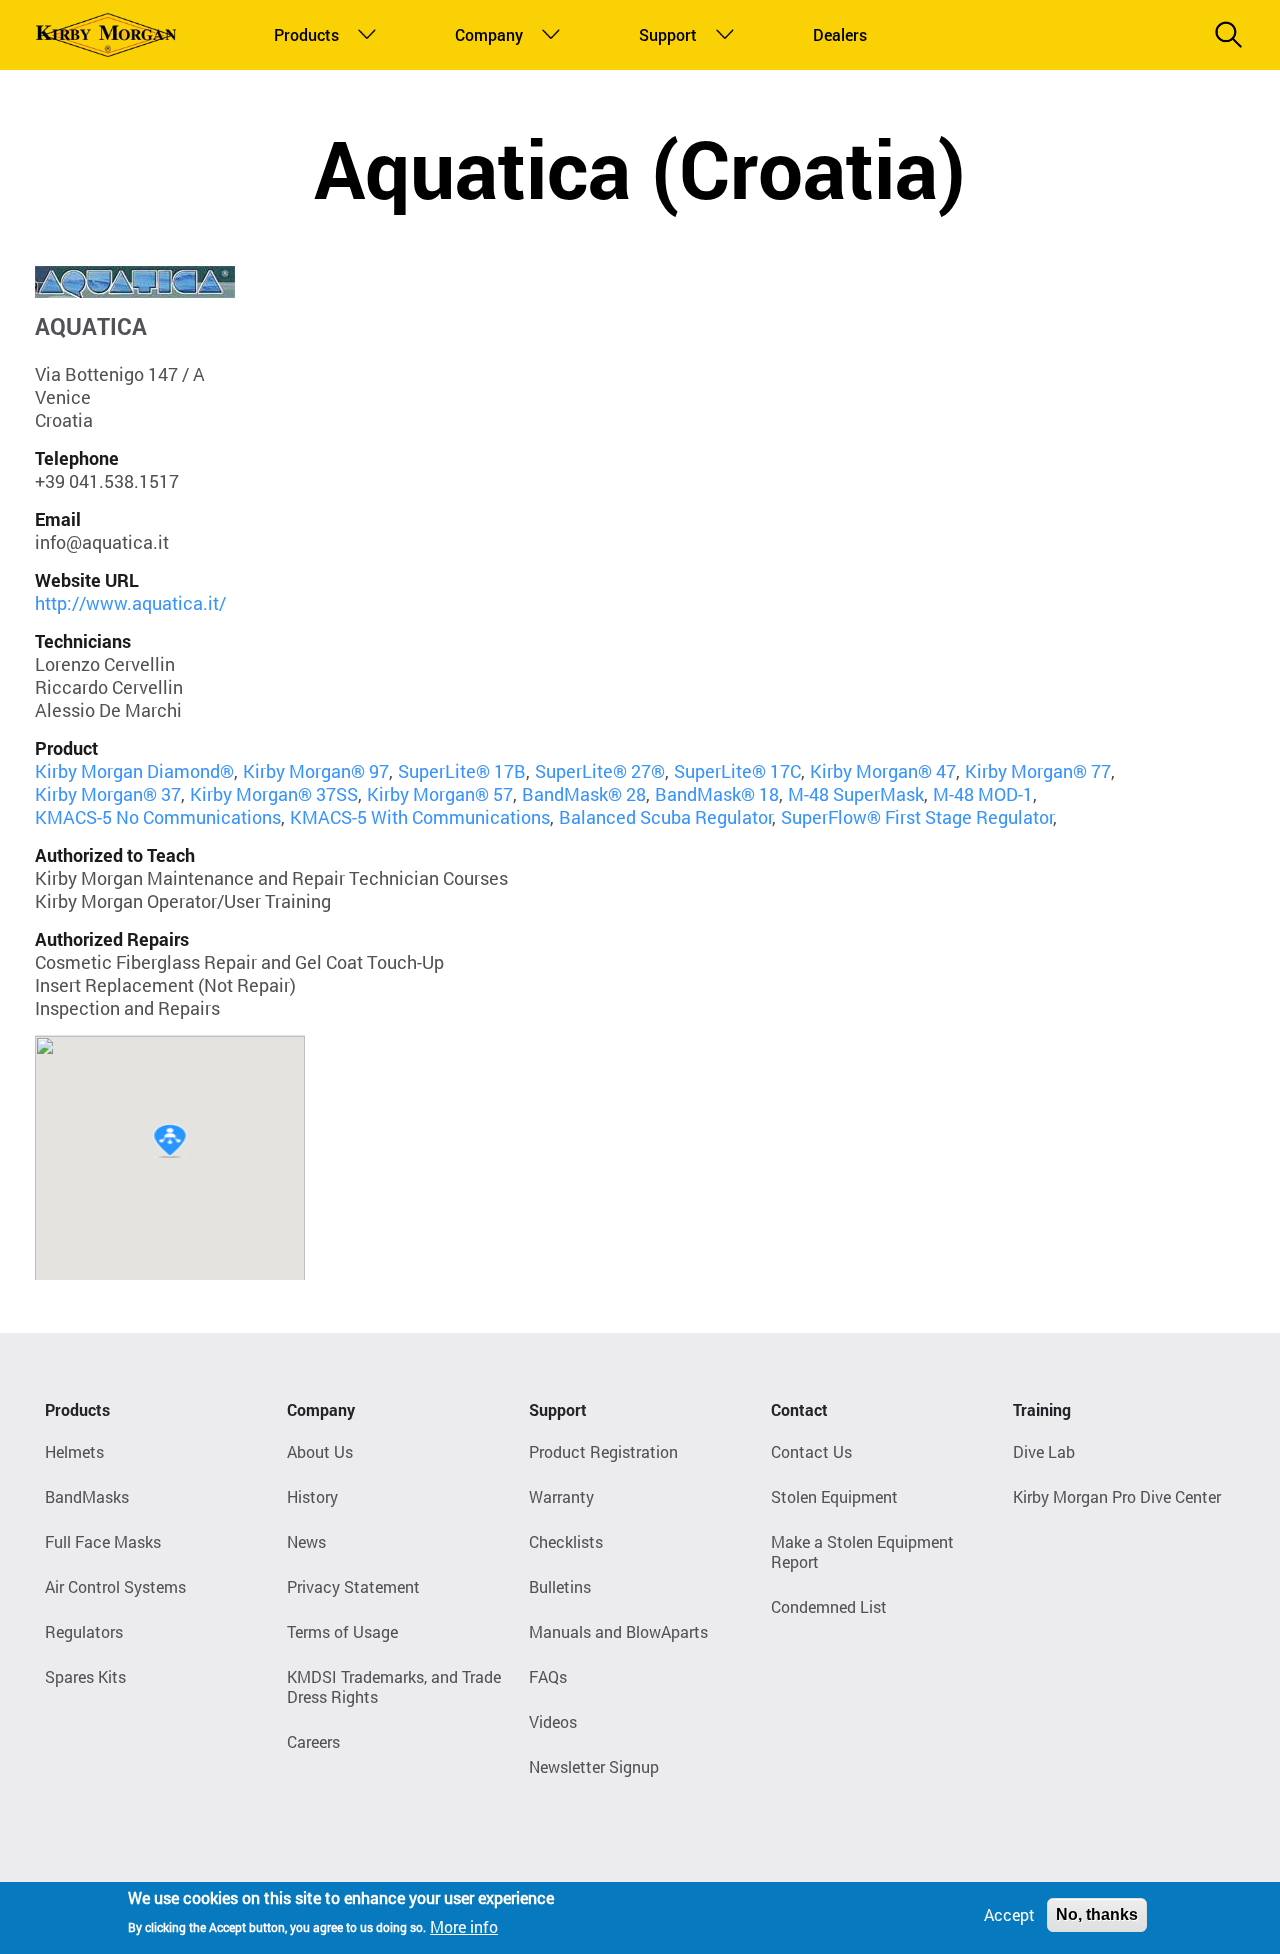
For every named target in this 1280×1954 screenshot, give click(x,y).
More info (464, 1925)
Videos (553, 1721)
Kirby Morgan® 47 (883, 771)
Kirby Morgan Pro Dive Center (1117, 1496)
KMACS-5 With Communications (420, 817)
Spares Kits (85, 1676)
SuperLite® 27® (600, 771)
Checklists (566, 1541)
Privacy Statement (353, 1586)
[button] (170, 1141)
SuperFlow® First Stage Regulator (917, 817)
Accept (1009, 1914)
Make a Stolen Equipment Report (862, 1551)
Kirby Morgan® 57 (440, 794)
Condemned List (829, 1606)
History (312, 1496)
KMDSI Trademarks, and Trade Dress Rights (394, 1686)
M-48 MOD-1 (983, 794)
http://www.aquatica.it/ (130, 603)
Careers (313, 1741)
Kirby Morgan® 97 (316, 771)
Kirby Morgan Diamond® (134, 771)
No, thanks (1097, 1914)
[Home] (106, 35)
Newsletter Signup (594, 1766)
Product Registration (603, 1451)
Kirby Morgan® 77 (1038, 771)
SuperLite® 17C (737, 771)
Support (664, 34)
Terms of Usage (342, 1631)
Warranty (561, 1496)
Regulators (84, 1631)
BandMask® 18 (717, 794)
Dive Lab (1044, 1451)
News (306, 1541)
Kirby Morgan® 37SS (274, 794)
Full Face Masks (103, 1541)
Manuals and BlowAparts (618, 1631)
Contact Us (811, 1451)
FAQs (548, 1676)
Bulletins (560, 1586)
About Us (320, 1451)
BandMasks (87, 1496)
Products (302, 34)
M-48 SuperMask (856, 794)
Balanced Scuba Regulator (665, 817)
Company (484, 34)
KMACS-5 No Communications (158, 817)
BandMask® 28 (584, 794)
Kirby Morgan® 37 (108, 794)
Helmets (74, 1451)
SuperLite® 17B (462, 771)
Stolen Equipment (834, 1496)
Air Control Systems (115, 1586)
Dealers (837, 34)
